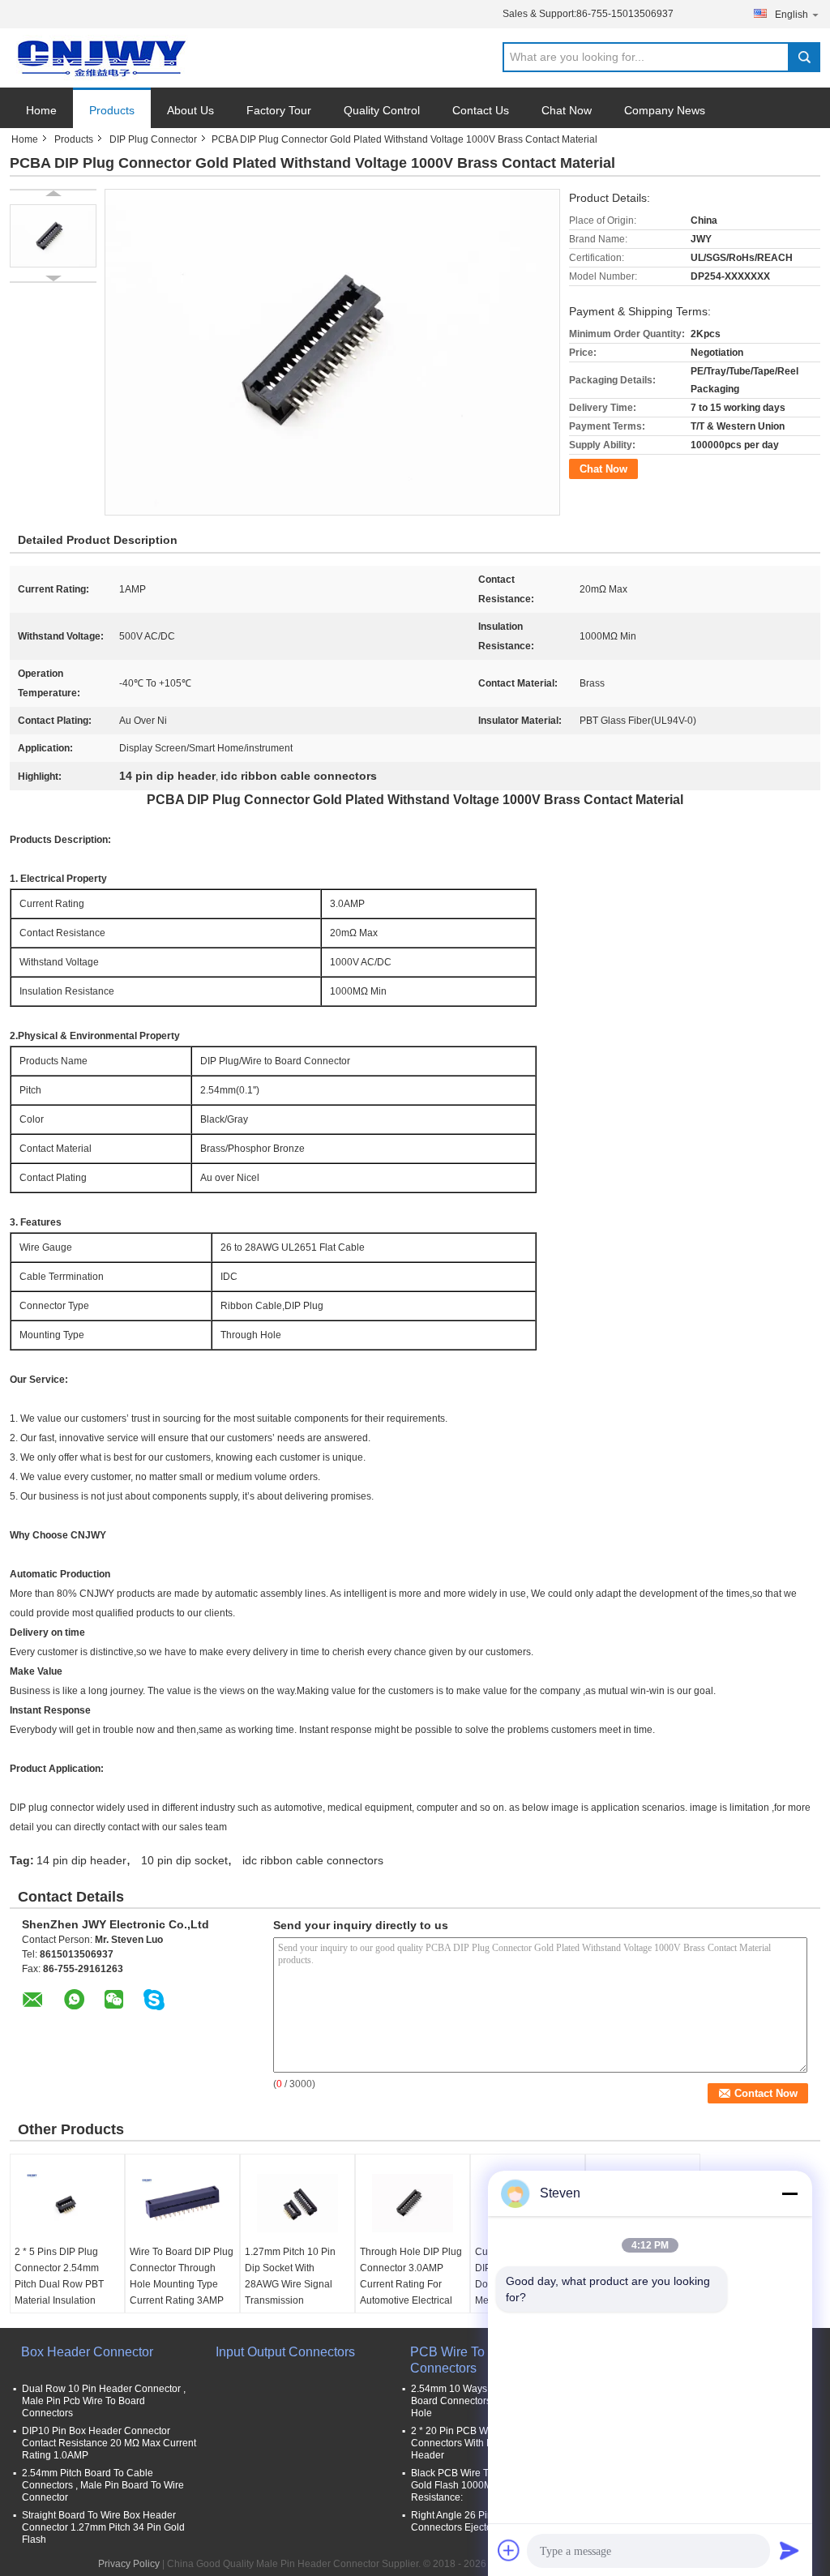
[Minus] (789, 2193)
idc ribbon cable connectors (313, 1860)
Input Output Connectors (285, 2352)
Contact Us (481, 110)
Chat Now (567, 110)
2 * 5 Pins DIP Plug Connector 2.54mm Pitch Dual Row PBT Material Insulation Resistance (59, 2284)
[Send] (789, 2550)
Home (41, 110)
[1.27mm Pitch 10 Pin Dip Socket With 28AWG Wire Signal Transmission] (297, 2203)
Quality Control (382, 110)
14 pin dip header (81, 1860)
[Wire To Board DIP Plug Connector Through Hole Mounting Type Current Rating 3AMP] (182, 2203)
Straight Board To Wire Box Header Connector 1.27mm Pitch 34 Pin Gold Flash (103, 2527)
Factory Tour (279, 110)
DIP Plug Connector (153, 139)
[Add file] (509, 2550)
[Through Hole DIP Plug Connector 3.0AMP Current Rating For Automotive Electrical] (413, 2203)
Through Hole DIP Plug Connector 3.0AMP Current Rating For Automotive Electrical (411, 2276)
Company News (665, 110)
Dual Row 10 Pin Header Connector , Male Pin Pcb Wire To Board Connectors (104, 2401)
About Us (190, 110)
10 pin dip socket (184, 1860)
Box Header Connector (87, 2352)
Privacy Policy (129, 2564)
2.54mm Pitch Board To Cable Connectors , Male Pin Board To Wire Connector (103, 2485)
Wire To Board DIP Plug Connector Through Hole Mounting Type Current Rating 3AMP (182, 2276)
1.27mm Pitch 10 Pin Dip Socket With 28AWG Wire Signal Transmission (290, 2276)
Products (112, 110)
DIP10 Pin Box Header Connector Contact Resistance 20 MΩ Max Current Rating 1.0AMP (109, 2443)
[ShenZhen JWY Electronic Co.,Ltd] (99, 58)
